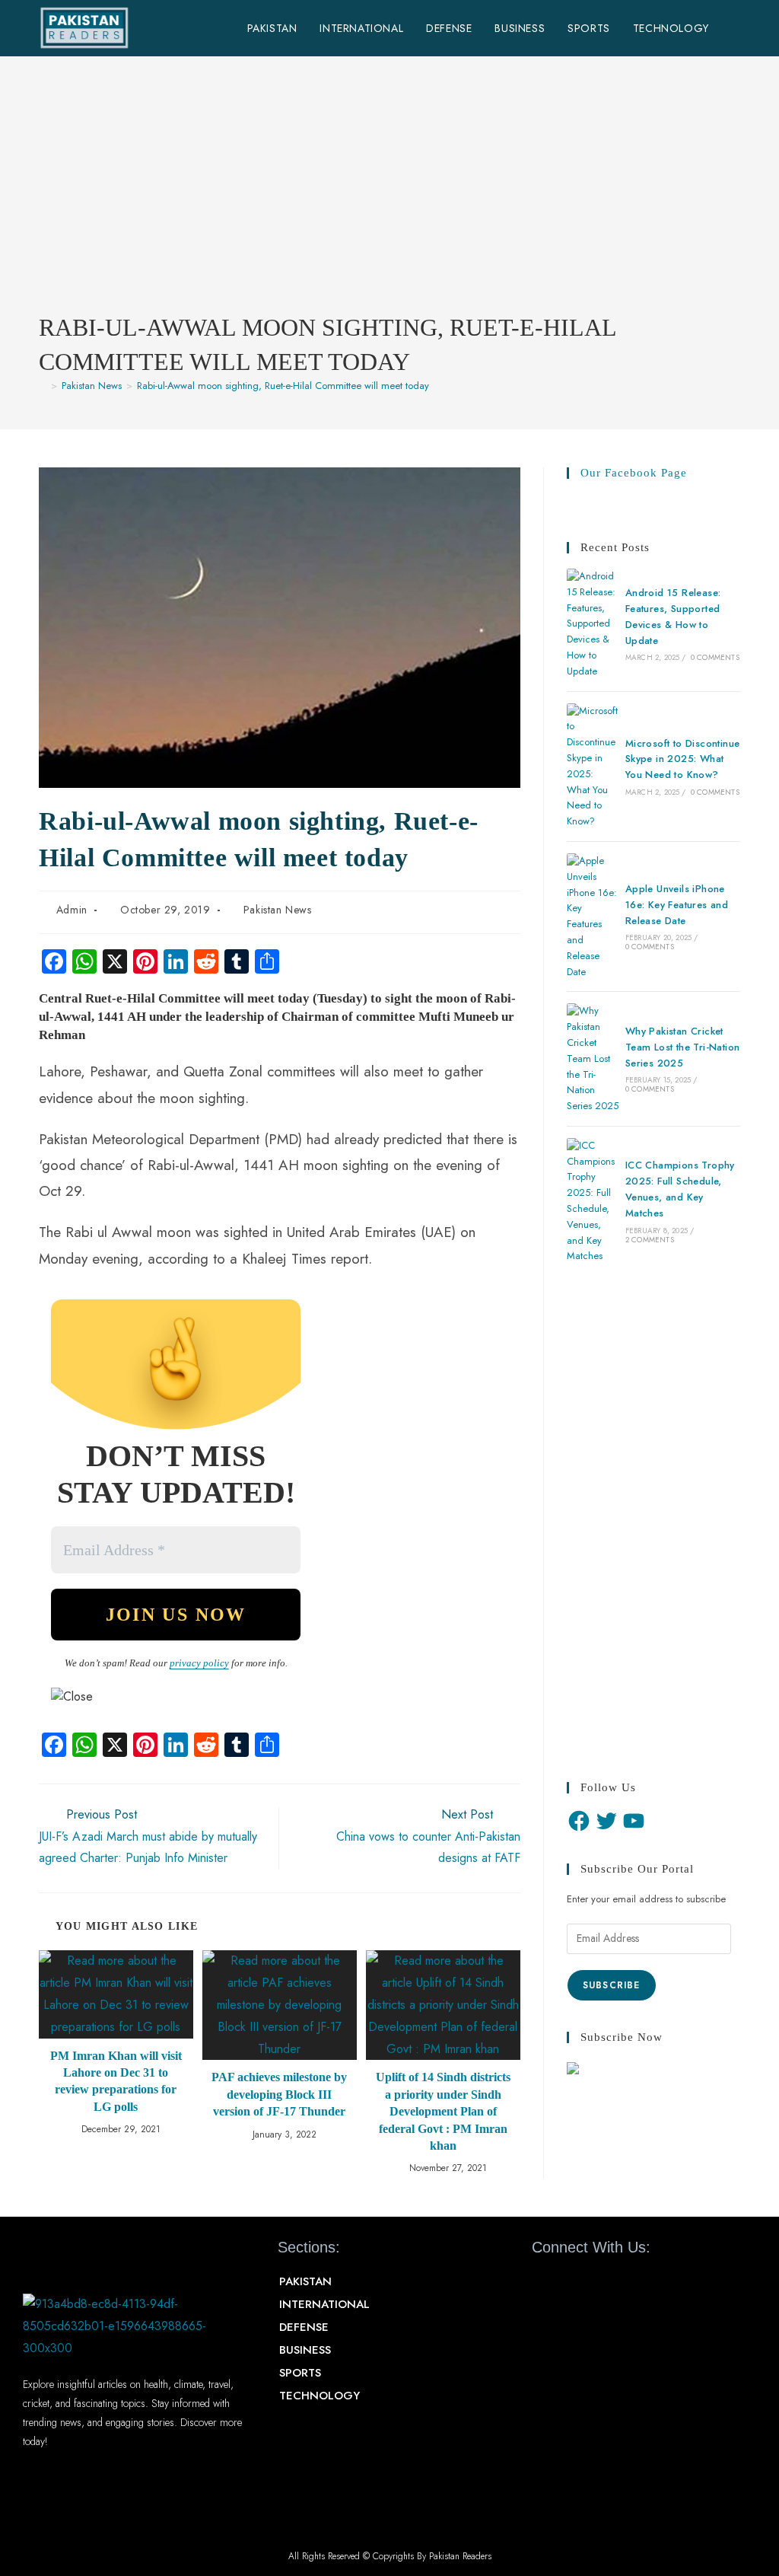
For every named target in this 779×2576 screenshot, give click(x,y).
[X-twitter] (595, 2289)
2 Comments (650, 1240)
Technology (320, 2396)
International (324, 2304)
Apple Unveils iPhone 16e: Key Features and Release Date (677, 905)
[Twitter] (606, 1821)
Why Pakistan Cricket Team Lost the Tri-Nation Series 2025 (683, 1047)
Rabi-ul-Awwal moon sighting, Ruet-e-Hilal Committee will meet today (283, 386)
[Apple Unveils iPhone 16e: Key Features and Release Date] (593, 917)
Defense (304, 2327)
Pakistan (305, 2281)
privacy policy (199, 1663)
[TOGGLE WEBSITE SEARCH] (736, 28)
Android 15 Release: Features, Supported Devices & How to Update (673, 616)
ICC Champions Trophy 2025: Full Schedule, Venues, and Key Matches (680, 1189)
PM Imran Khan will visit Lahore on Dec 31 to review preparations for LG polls (116, 2081)
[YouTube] (634, 1821)
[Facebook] (579, 1821)
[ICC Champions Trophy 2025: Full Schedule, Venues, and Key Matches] (593, 1201)
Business (305, 2350)
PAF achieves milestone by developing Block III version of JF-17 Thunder (279, 2094)
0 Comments (715, 657)
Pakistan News (278, 910)
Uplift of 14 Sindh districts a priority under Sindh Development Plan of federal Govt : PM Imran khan (443, 2111)
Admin (72, 910)
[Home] (43, 386)
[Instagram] (683, 2289)
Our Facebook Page (634, 473)
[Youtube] (639, 2289)
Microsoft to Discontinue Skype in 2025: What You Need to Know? (683, 759)
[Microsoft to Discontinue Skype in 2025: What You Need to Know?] (593, 767)
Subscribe (612, 1985)
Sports (300, 2373)
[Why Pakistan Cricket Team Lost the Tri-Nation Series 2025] (593, 1059)
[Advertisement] (389, 196)
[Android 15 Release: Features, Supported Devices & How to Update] (593, 624)
